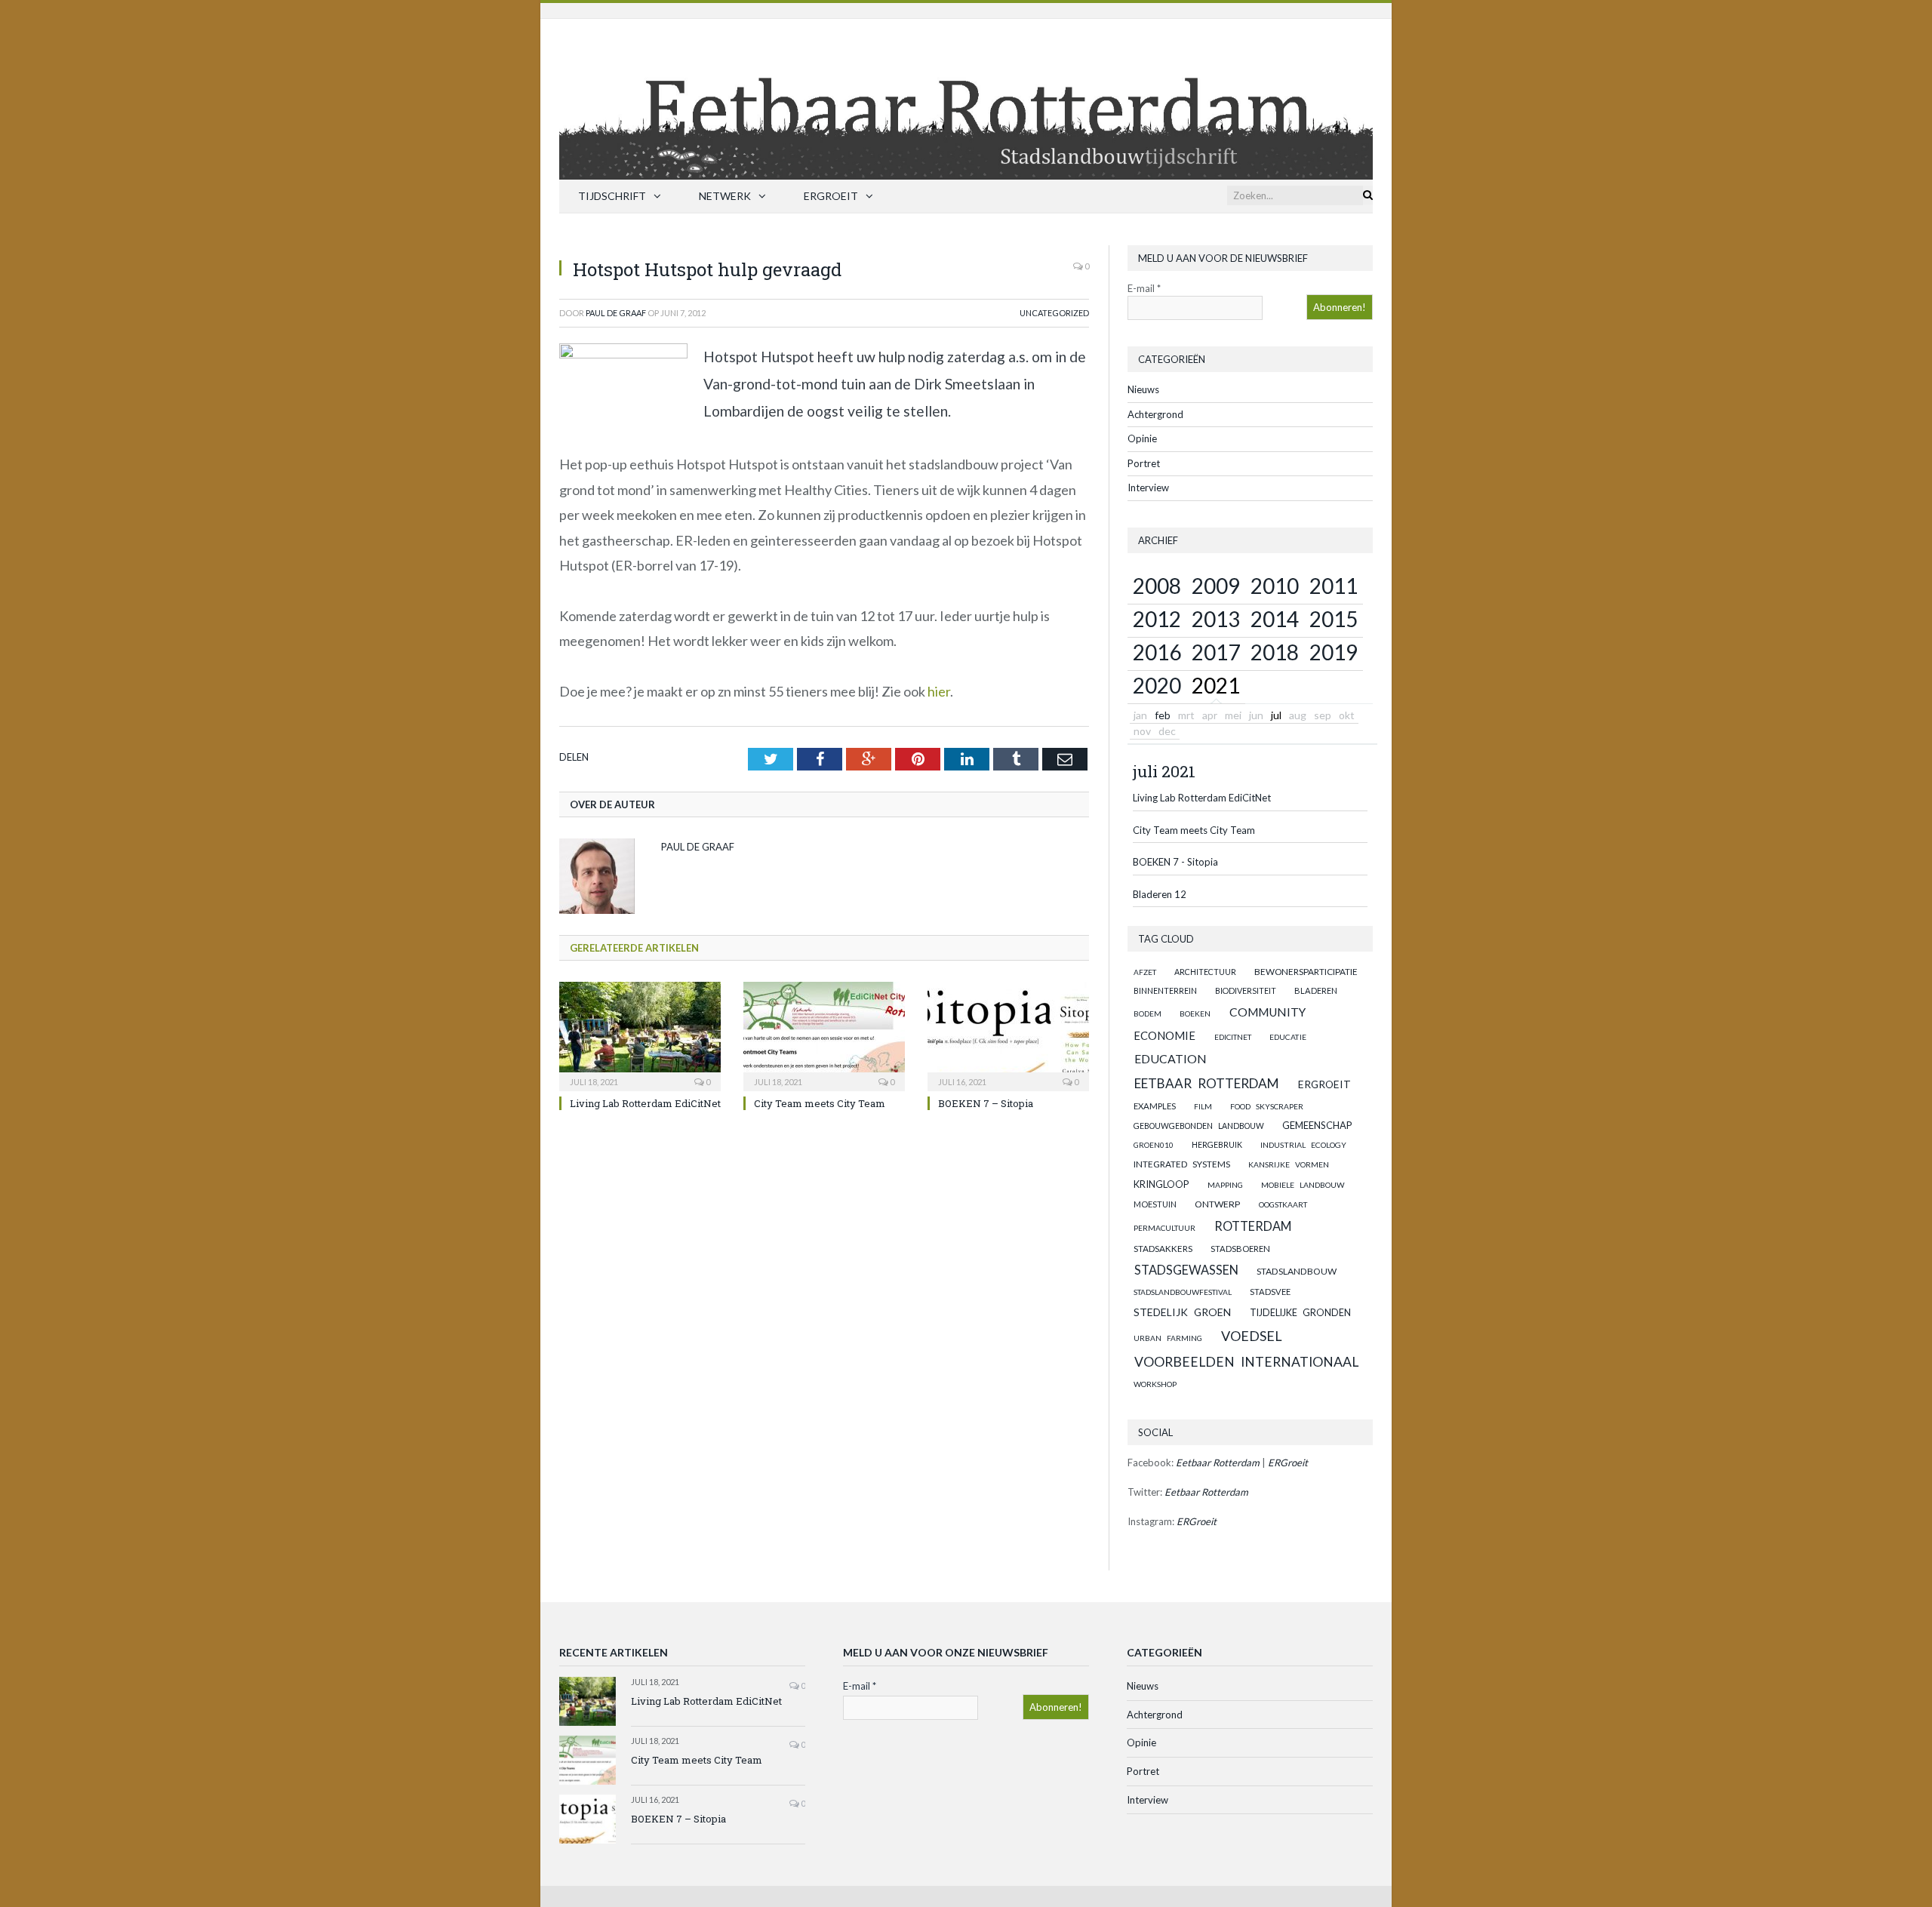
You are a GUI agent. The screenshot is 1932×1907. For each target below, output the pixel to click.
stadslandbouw (1297, 1271)
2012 (1157, 619)
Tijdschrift (612, 196)
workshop (1155, 1384)
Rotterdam (1253, 1226)
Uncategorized (1054, 313)
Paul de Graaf (616, 313)
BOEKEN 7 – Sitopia (986, 1103)
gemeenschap (1317, 1125)
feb (1163, 715)
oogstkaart (1283, 1204)
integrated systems (1182, 1164)
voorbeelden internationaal (1246, 1362)
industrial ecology (1303, 1145)
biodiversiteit (1246, 990)
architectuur (1205, 972)
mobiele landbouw (1303, 1185)
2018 (1275, 652)
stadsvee (1270, 1292)
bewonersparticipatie (1306, 972)
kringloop (1161, 1184)
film (1203, 1106)
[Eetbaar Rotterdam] (966, 95)
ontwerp (1217, 1204)
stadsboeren (1240, 1249)
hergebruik (1217, 1144)
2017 (1216, 652)
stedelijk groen (1182, 1312)
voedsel (1252, 1336)
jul (1276, 715)
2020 (1157, 685)
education (1171, 1058)
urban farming (1168, 1338)
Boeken (1195, 1013)
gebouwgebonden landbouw (1199, 1126)
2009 (1216, 586)
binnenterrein (1165, 990)
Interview (1148, 488)
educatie (1288, 1037)
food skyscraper (1267, 1106)
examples (1155, 1106)
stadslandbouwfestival (1183, 1292)
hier (939, 691)
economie (1164, 1035)
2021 (1216, 685)
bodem (1148, 1013)
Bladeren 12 (1160, 894)
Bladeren (1316, 990)
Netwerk (725, 196)
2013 (1216, 619)
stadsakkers (1163, 1248)
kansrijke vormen (1289, 1164)
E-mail (1144, 288)
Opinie (1142, 438)
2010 (1275, 586)
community (1267, 1012)
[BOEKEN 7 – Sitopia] (1008, 1035)
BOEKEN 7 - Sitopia (1175, 862)
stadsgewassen (1186, 1270)
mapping (1225, 1185)
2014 (1275, 619)
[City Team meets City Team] (824, 1035)
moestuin (1155, 1204)
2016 (1157, 652)
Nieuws (1143, 389)
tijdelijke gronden (1300, 1313)
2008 (1157, 586)
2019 (1334, 652)
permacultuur (1164, 1228)
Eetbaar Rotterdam (1207, 1083)
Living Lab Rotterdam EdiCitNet (645, 1103)
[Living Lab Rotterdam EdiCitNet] (640, 1035)
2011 (1334, 586)
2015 (1334, 619)
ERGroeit (831, 196)
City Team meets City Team (820, 1103)
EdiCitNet (1233, 1037)
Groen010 (1154, 1145)
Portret (1144, 463)
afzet (1145, 972)
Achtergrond (1155, 414)
